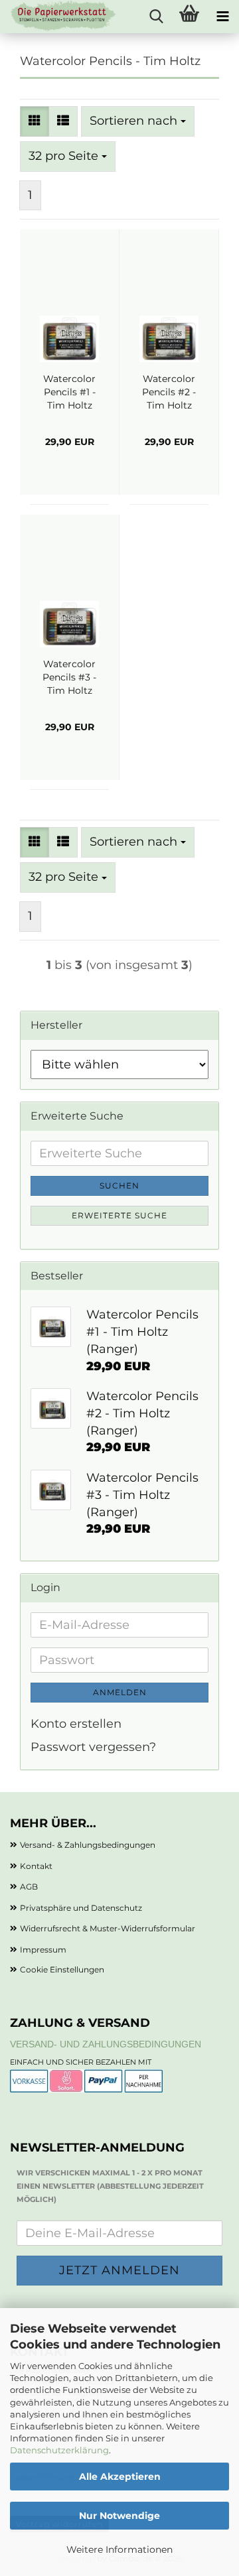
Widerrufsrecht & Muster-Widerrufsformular (108, 1928)
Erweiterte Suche (119, 1215)
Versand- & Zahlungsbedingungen (88, 1845)
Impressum (43, 1950)
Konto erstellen (76, 1724)
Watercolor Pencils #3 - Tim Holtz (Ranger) (69, 677)
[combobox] (138, 121)
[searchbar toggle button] (156, 17)
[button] (35, 121)
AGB (29, 1887)
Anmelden (120, 1692)
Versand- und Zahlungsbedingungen (106, 2044)
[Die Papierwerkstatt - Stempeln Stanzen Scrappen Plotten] (58, 17)
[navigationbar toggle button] (222, 17)
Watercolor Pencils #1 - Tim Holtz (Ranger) (69, 392)
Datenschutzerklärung (59, 2450)
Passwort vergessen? (93, 1747)
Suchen (119, 1186)
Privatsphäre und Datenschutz (81, 1908)
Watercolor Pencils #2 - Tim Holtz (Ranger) (169, 392)
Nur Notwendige (119, 2516)
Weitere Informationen (119, 2549)
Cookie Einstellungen (62, 1969)
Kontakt (36, 1866)
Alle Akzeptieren (120, 2477)
